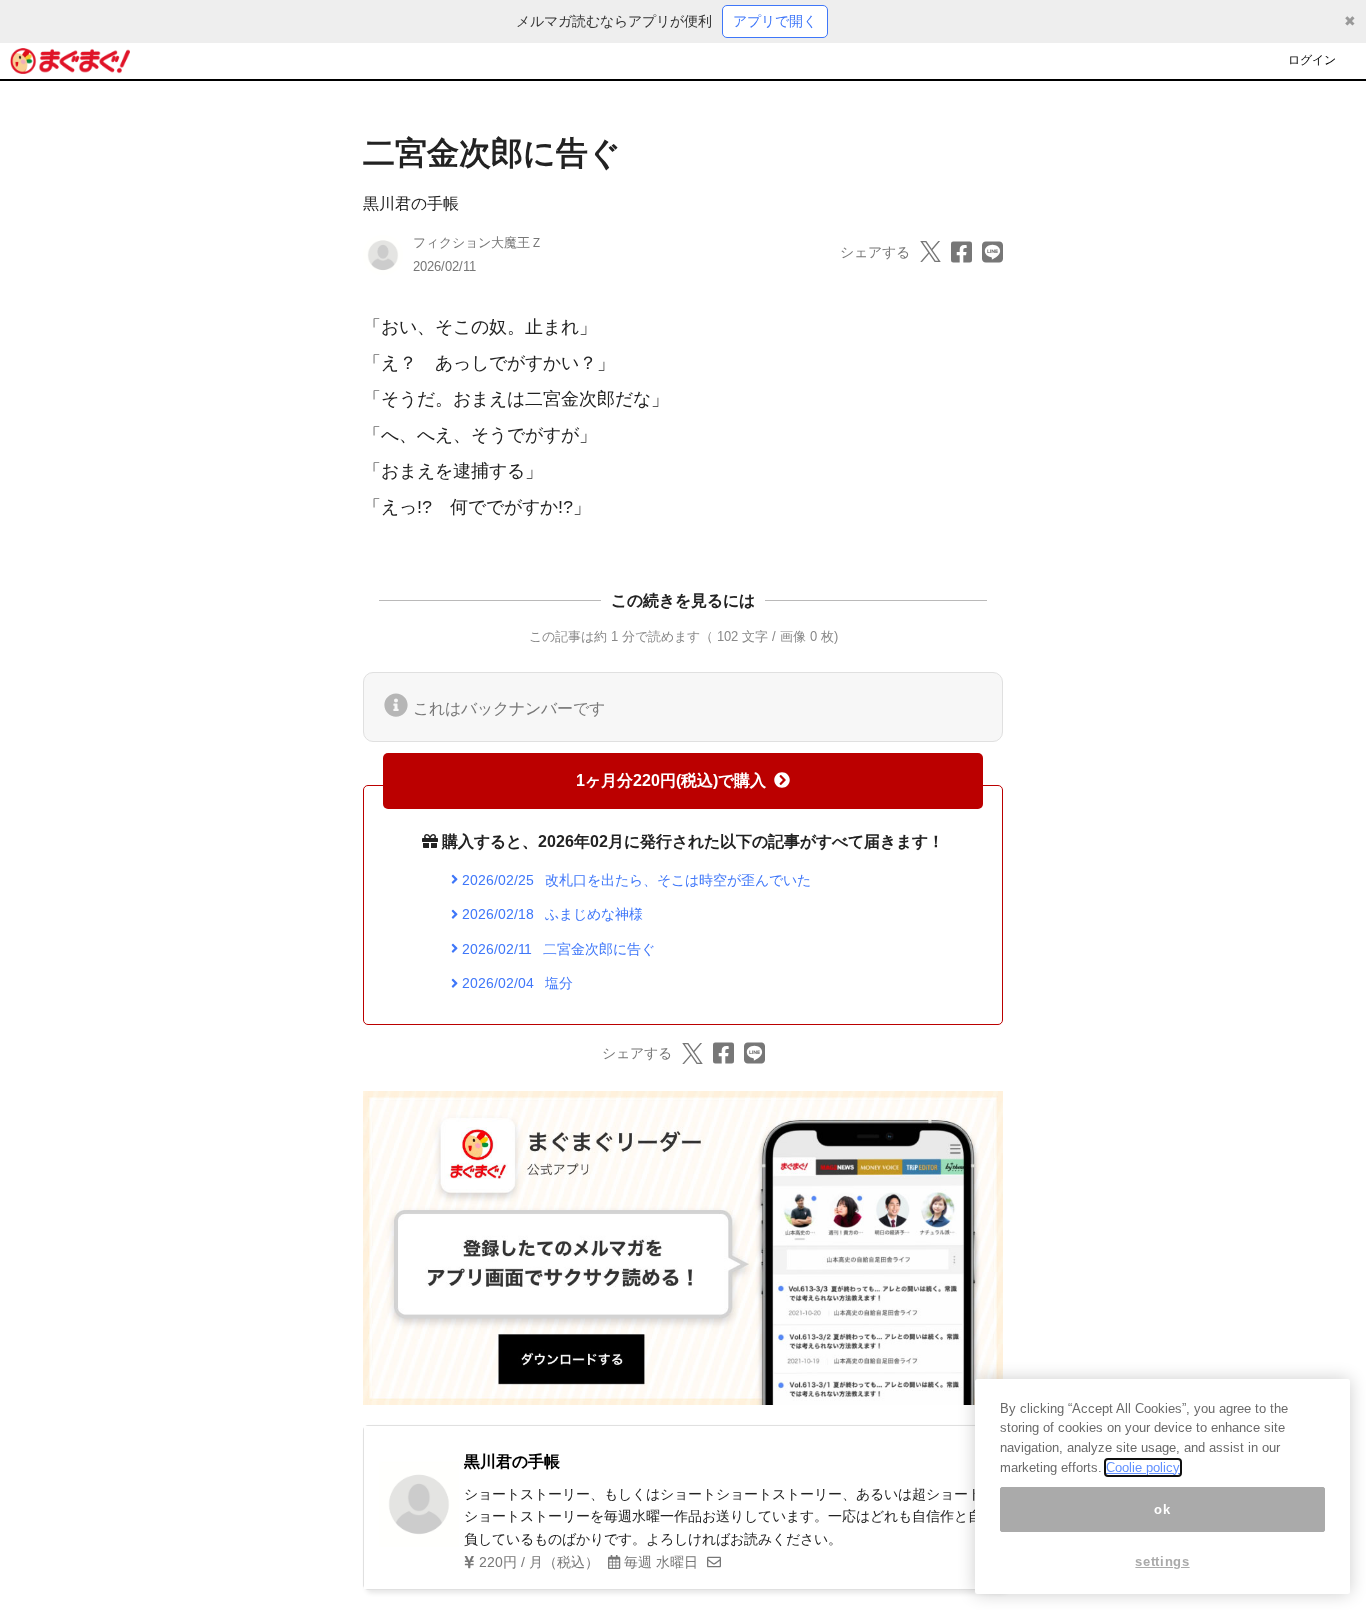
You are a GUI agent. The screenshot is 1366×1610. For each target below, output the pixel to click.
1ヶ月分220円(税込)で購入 (671, 780)
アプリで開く (775, 21)
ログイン (1312, 60)
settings (1162, 1562)
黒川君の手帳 (411, 203)
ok (1162, 1509)
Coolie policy (1143, 1467)
